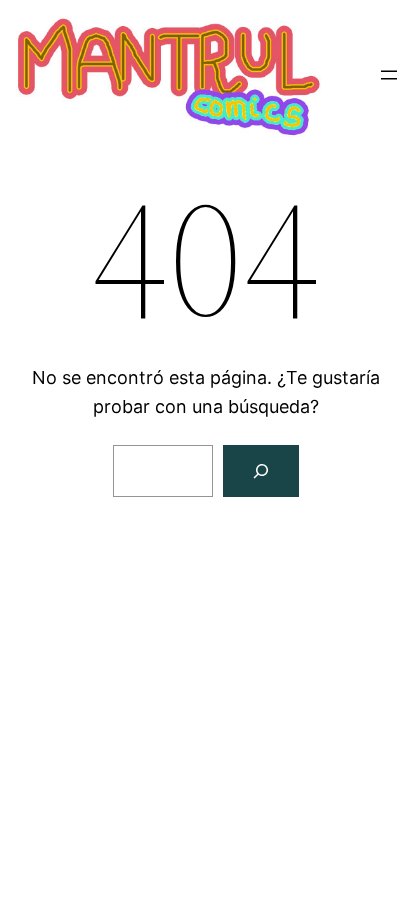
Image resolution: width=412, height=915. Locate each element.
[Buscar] (261, 471)
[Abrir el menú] (389, 75)
